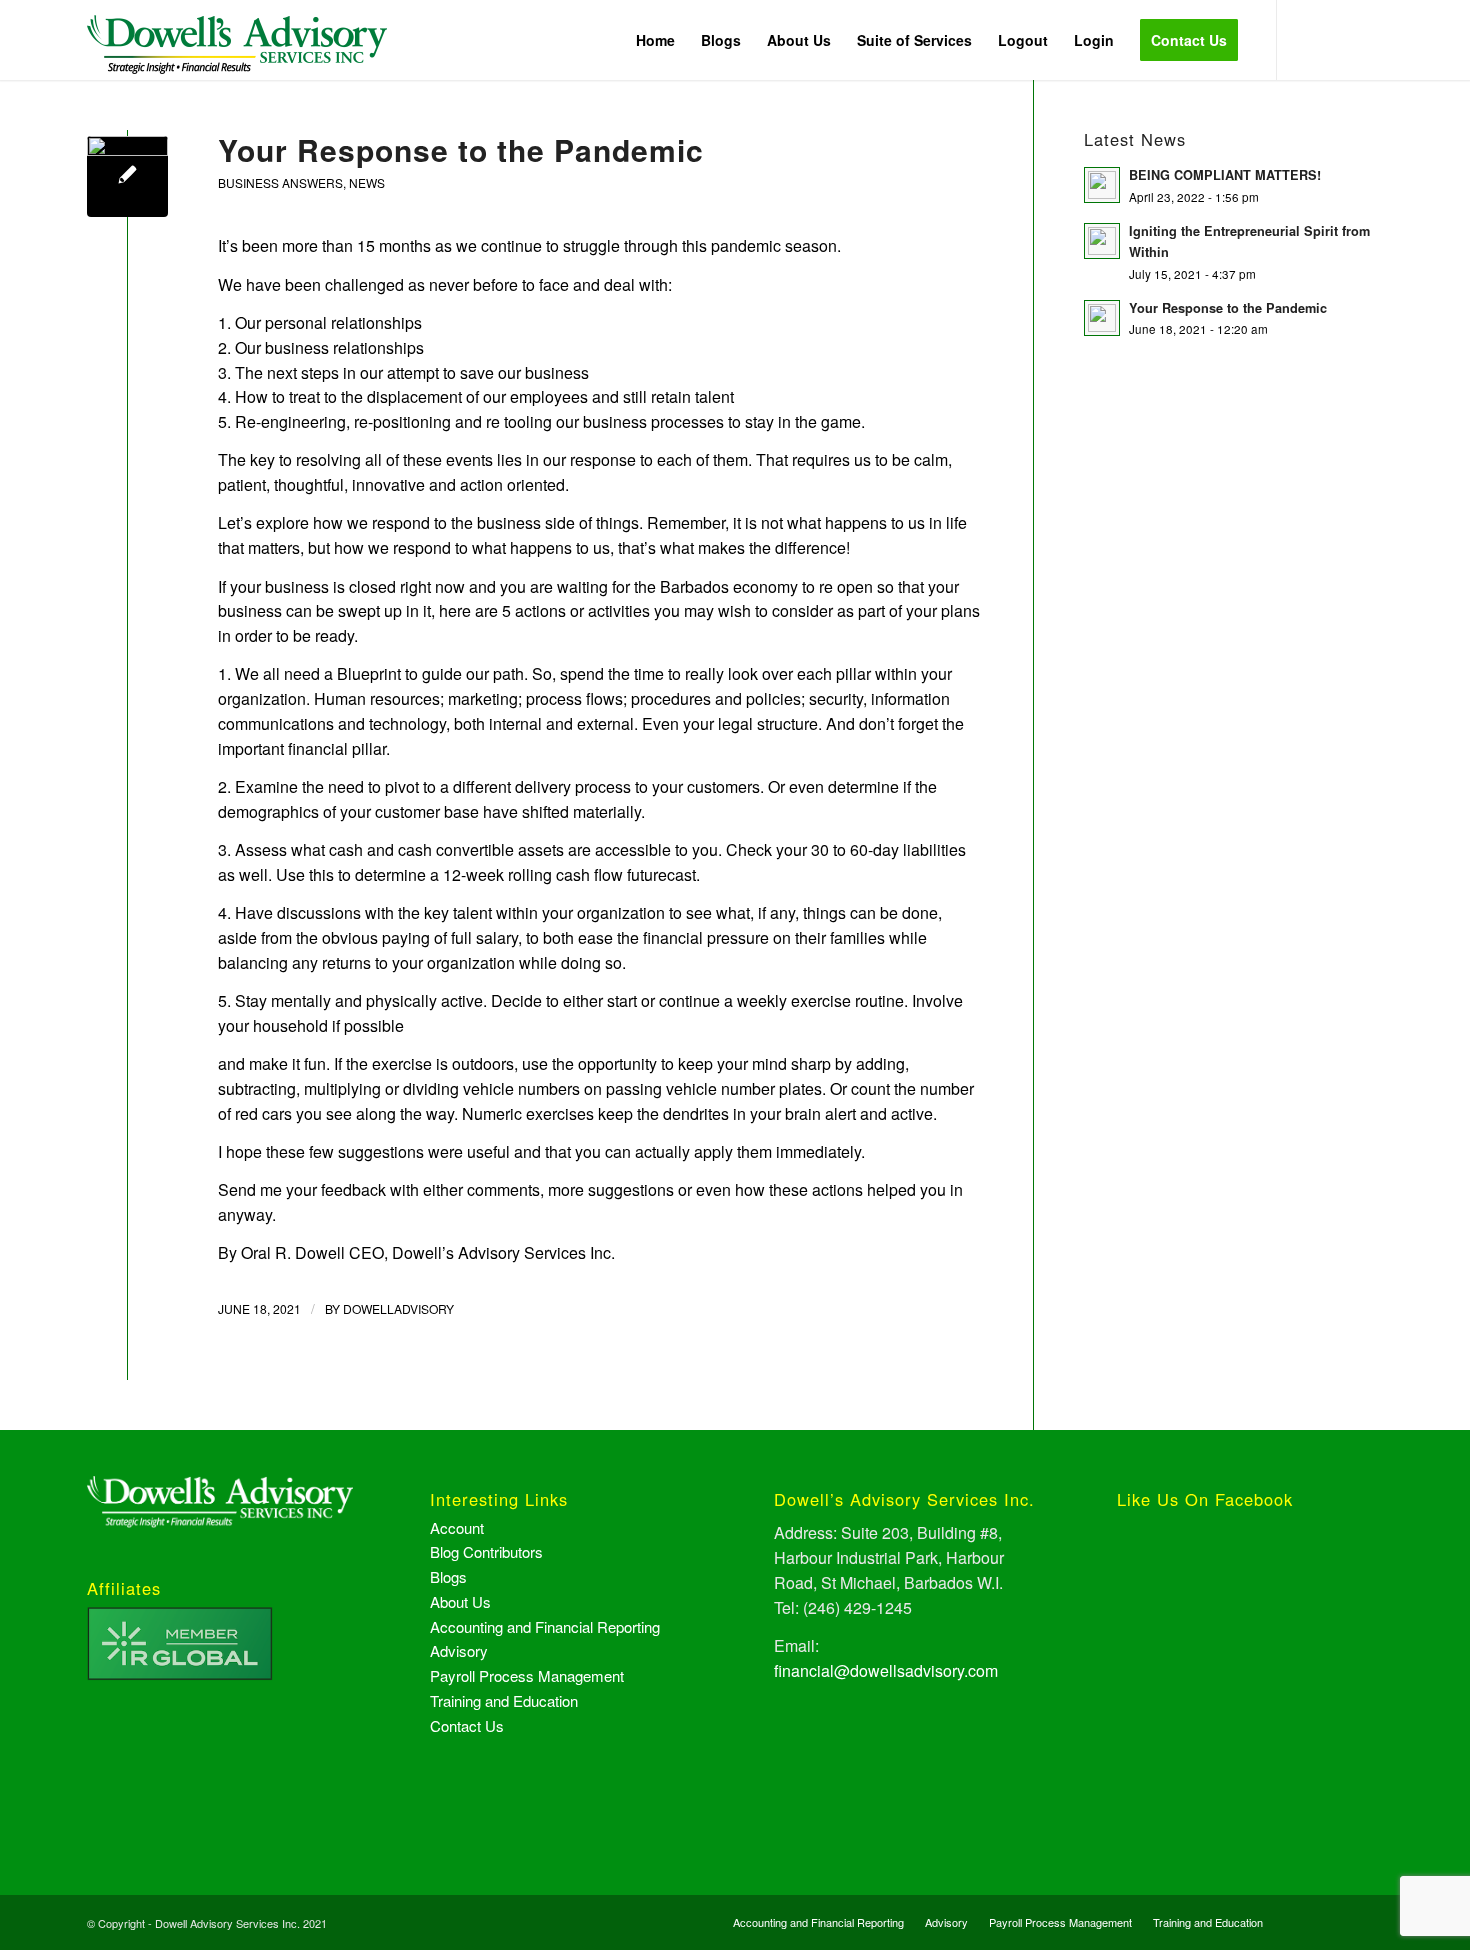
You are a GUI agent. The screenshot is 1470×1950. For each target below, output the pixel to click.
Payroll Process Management (527, 1675)
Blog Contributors (486, 1551)
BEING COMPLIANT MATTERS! (1225, 175)
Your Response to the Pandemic (461, 149)
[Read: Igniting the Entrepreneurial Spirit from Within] (1102, 241)
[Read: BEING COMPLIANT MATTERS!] (1102, 185)
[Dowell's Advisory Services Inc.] (237, 55)
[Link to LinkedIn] (1368, 39)
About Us (460, 1601)
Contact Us (467, 1725)
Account (457, 1527)
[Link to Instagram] (1338, 39)
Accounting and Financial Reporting (545, 1626)
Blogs (448, 1576)
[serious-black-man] (127, 176)
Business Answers (280, 182)
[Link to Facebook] (1308, 39)
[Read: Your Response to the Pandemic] (1102, 318)
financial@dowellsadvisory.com (886, 1670)
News (367, 182)
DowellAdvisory (398, 1308)
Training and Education (504, 1700)
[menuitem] (655, 40)
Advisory (459, 1650)
